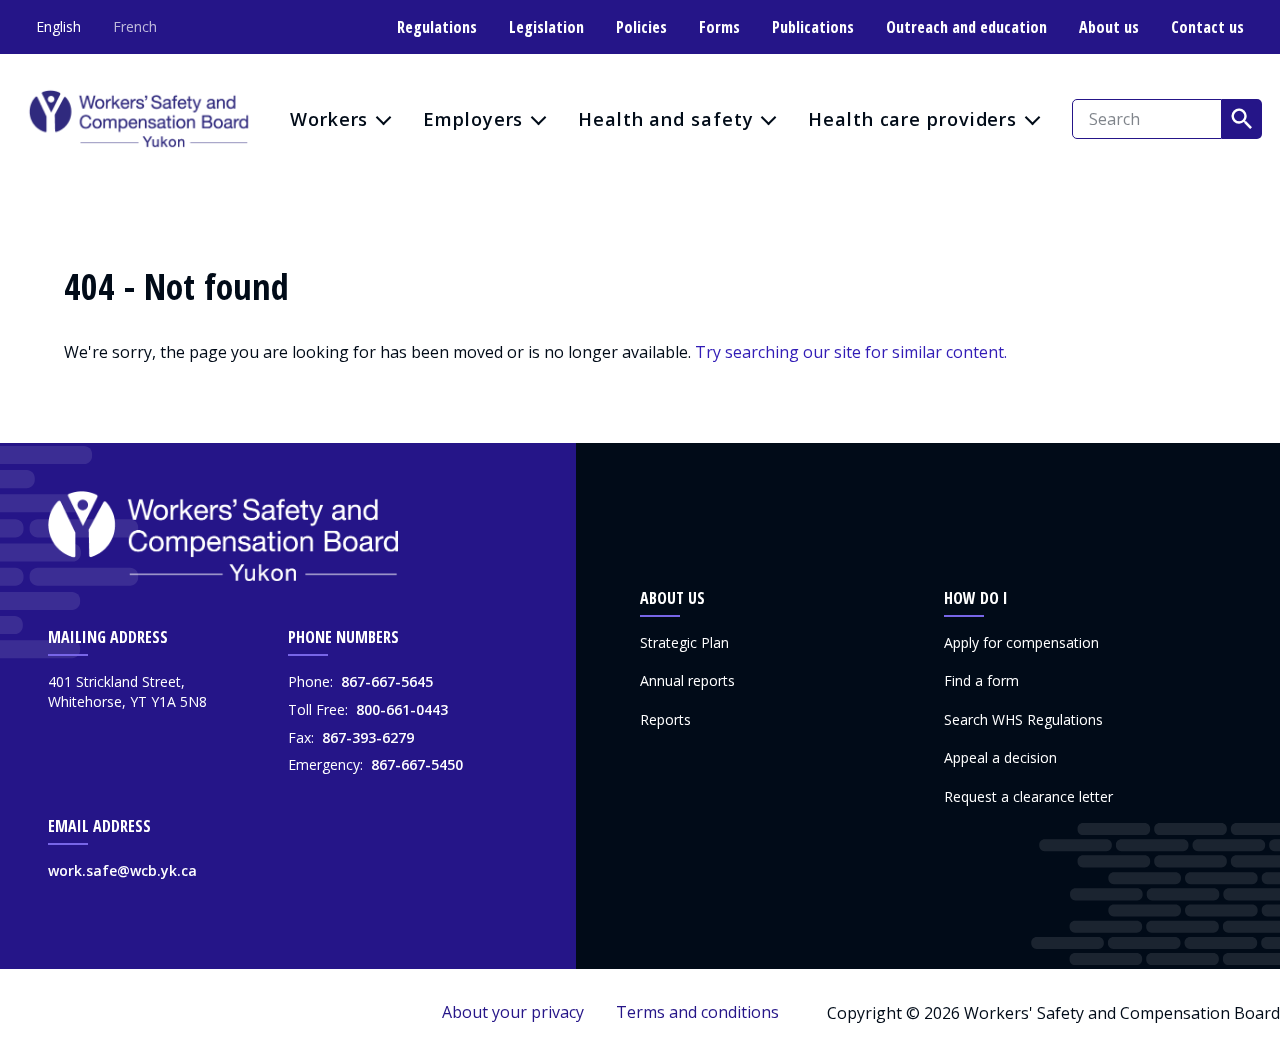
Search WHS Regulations (1023, 719)
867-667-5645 (387, 681)
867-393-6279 (368, 737)
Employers (473, 119)
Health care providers (912, 119)
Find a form (981, 680)
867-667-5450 (417, 764)
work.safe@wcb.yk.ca (122, 870)
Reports (665, 719)
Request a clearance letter (1028, 796)
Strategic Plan (684, 642)
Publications (813, 27)
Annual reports (687, 680)
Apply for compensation (1021, 642)
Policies (641, 27)
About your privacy (513, 1012)
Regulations (437, 27)
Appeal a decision (1000, 757)
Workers (329, 119)
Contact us (1207, 27)
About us (1109, 27)
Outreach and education (966, 27)
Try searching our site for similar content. (851, 352)
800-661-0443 (402, 709)
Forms (719, 27)
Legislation (546, 27)
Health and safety (665, 119)
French (135, 26)
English (58, 26)
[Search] (1242, 119)
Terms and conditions (697, 1012)
